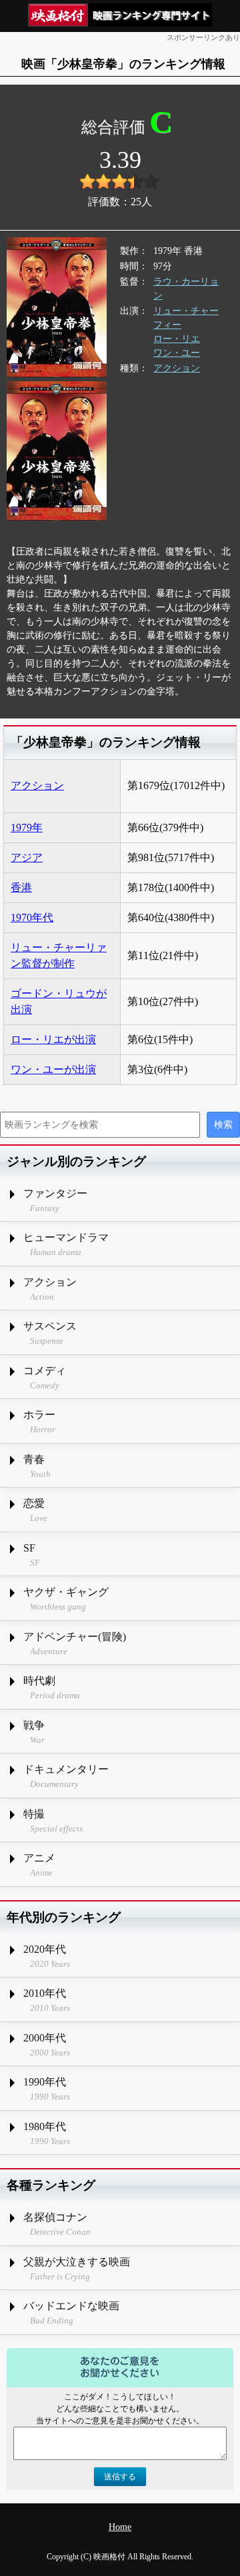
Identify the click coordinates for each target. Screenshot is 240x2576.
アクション (177, 368)
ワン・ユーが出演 (53, 1069)
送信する (120, 2477)
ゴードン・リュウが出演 (59, 1001)
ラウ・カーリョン (186, 289)
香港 (21, 887)
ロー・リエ (177, 339)
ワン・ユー (177, 353)
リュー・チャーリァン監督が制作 (59, 955)
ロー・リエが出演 (53, 1039)
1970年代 (32, 917)
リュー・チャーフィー (186, 318)
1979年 (27, 827)
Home (120, 2527)
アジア (27, 857)
